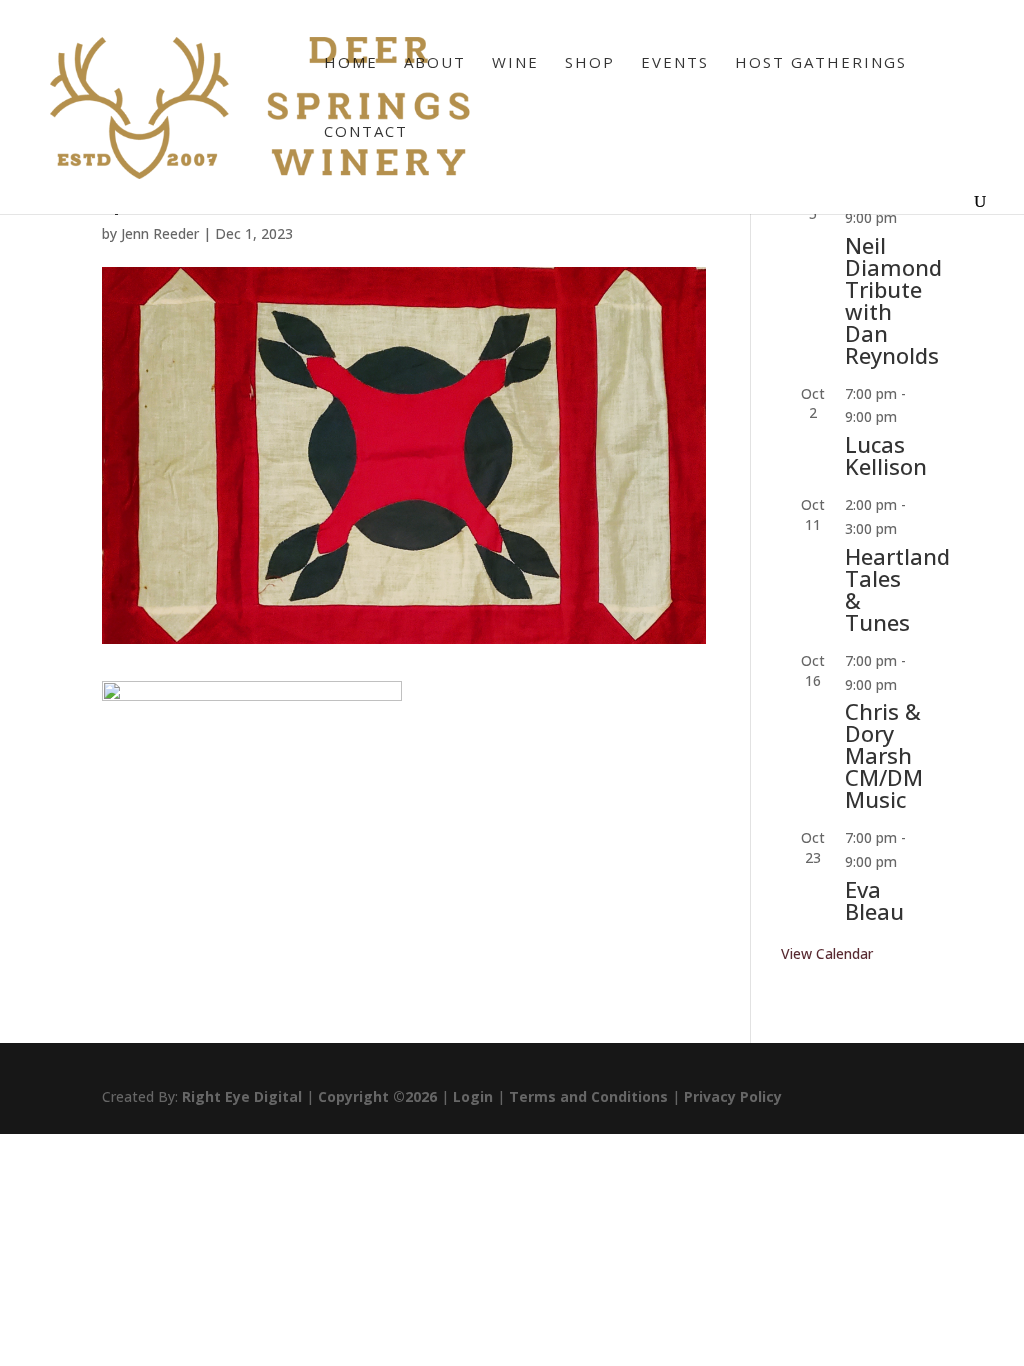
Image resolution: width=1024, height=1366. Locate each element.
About (435, 63)
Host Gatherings (821, 63)
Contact (366, 132)
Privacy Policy (733, 1096)
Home (351, 63)
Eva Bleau (874, 900)
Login (473, 1096)
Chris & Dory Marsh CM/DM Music (884, 755)
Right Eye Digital (242, 1096)
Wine (515, 63)
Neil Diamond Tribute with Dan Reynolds (893, 300)
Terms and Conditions (588, 1096)
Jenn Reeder (160, 233)
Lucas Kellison (886, 455)
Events (675, 63)
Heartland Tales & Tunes (897, 589)
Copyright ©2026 (377, 1096)
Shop (590, 63)
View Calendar (827, 953)
